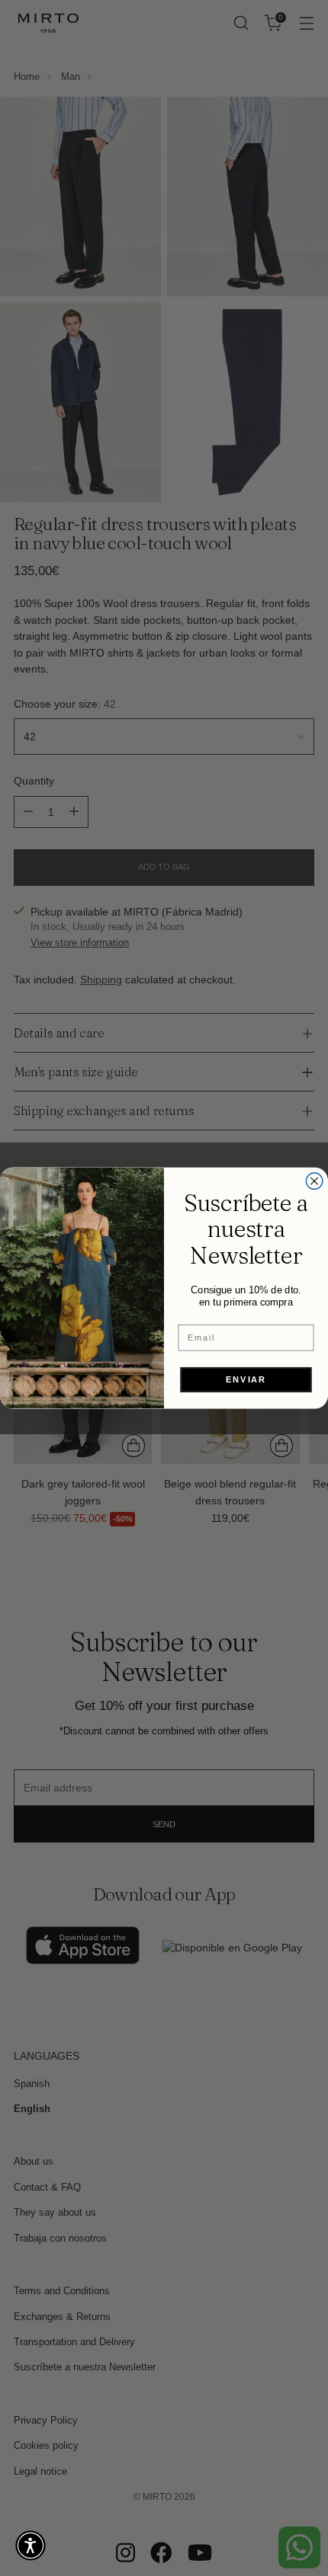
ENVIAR (246, 1379)
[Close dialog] (314, 1181)
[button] (31, 2546)
